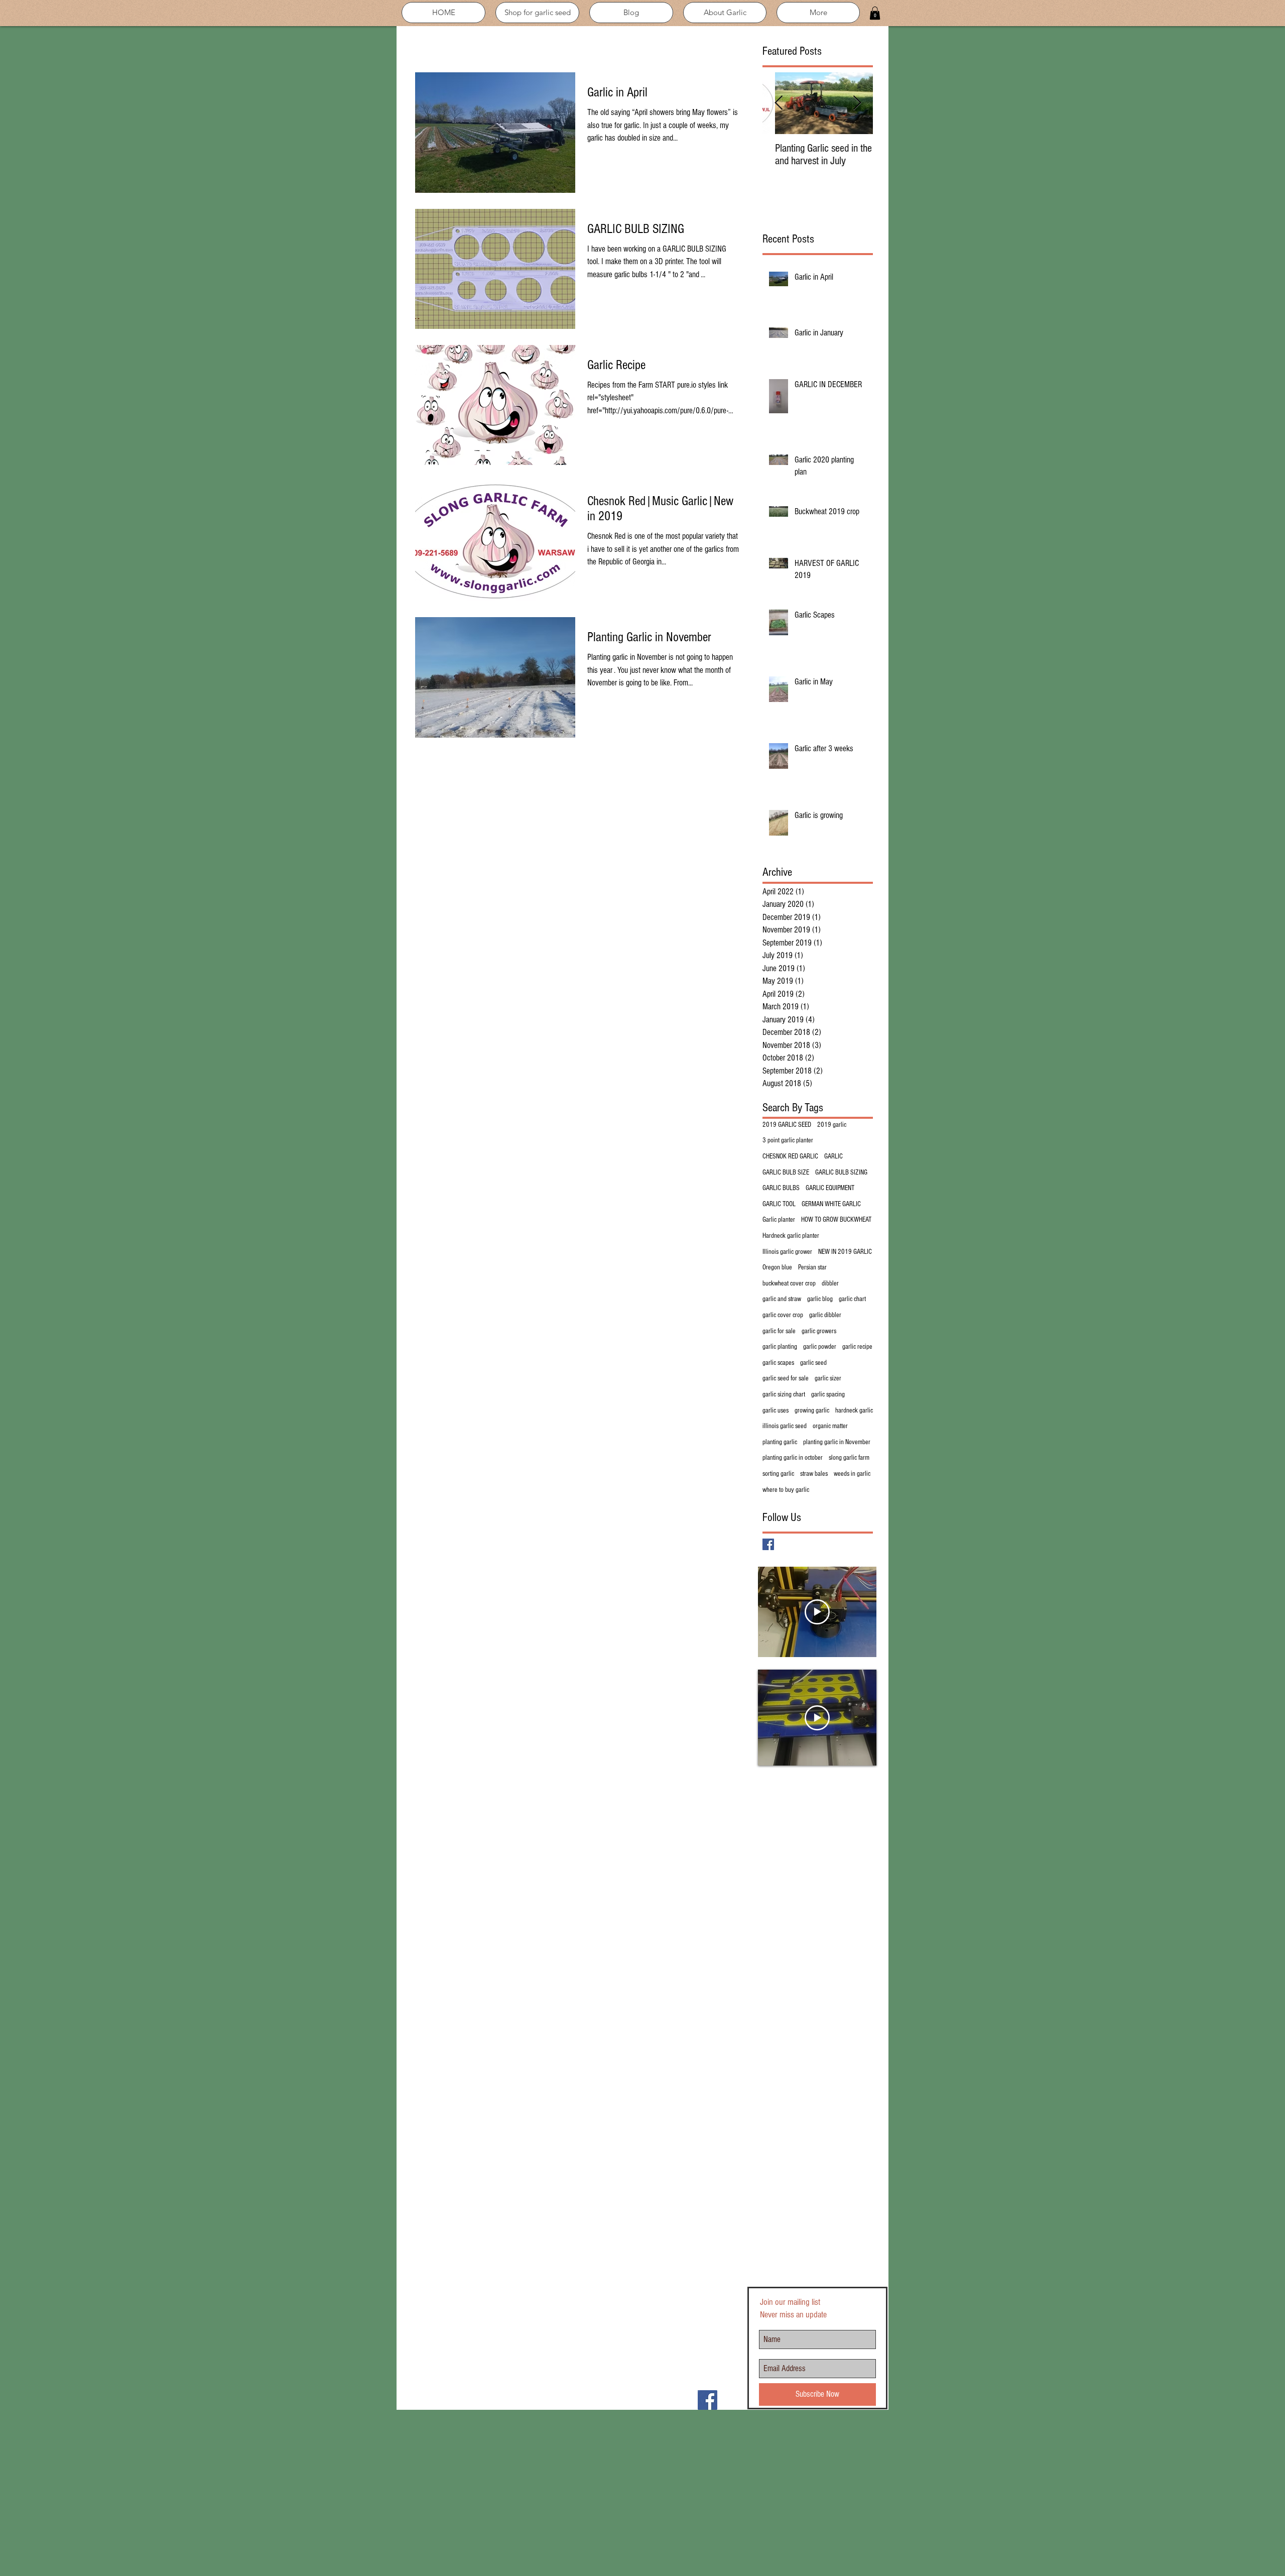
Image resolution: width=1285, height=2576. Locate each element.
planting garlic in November (837, 1442)
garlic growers (819, 1331)
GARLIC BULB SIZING (841, 1173)
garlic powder (820, 1347)
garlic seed (813, 1363)
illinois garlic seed (785, 1426)
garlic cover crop (783, 1315)
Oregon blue (777, 1267)
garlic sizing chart (784, 1394)
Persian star (812, 1267)
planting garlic (780, 1442)
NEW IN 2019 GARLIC (845, 1252)
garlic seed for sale (786, 1378)
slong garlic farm (849, 1458)
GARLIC (833, 1156)
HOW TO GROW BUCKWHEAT (836, 1220)
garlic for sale (779, 1331)
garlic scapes (778, 1363)
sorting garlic (778, 1474)
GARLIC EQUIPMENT (830, 1188)
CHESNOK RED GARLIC (790, 1156)
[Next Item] (857, 104)
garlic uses (776, 1411)
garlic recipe (857, 1347)
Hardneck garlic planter (791, 1236)
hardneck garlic (854, 1411)
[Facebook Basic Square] (768, 1544)
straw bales (814, 1474)
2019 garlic (832, 1125)
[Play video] (817, 1612)
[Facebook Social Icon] (708, 2400)
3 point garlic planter (788, 1140)
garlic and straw (782, 1299)
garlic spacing (828, 1394)
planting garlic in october (793, 1458)
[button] (875, 13)
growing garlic (812, 1411)
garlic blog (820, 1299)
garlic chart (852, 1299)
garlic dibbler (825, 1315)
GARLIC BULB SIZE (786, 1173)
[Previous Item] (779, 104)
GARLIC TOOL (779, 1204)
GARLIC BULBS (781, 1188)
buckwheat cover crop (789, 1283)
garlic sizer (828, 1378)
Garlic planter (779, 1220)
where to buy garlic (786, 1490)
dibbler (830, 1283)
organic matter (830, 1426)
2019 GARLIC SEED (787, 1125)
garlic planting (780, 1347)
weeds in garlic (852, 1474)
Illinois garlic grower (787, 1252)
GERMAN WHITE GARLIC (831, 1204)
